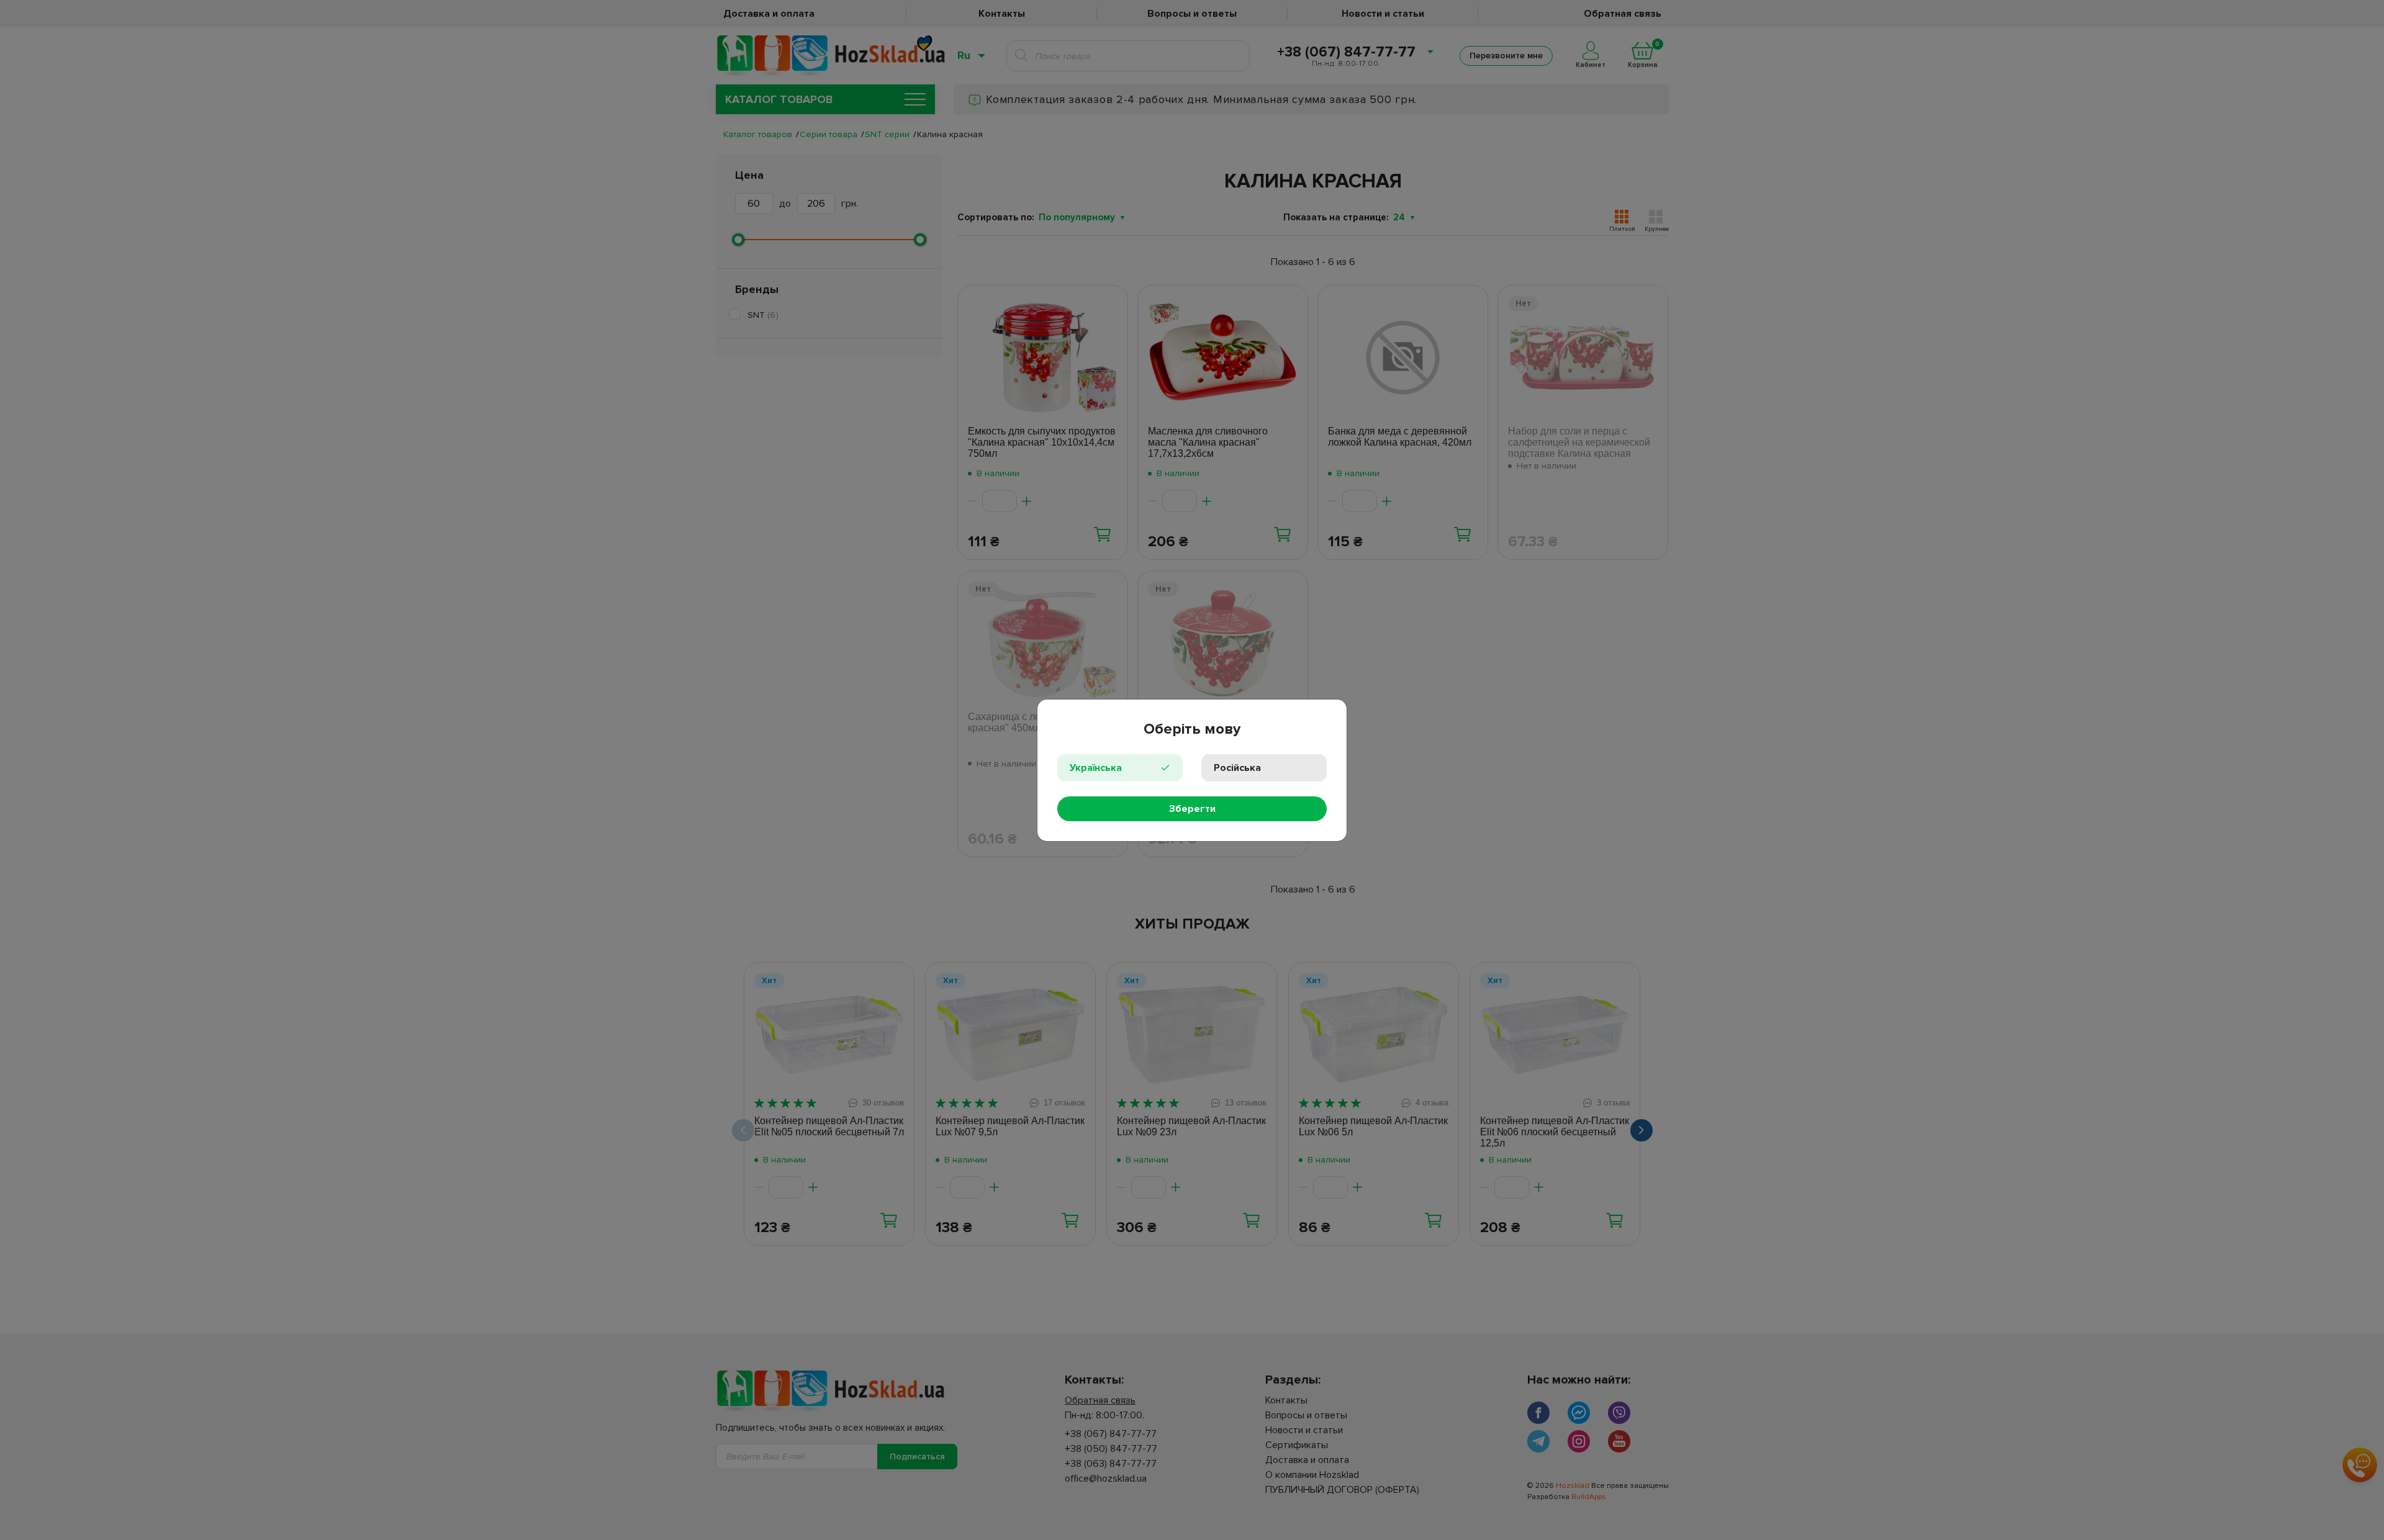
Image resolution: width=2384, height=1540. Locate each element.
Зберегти (1192, 809)
